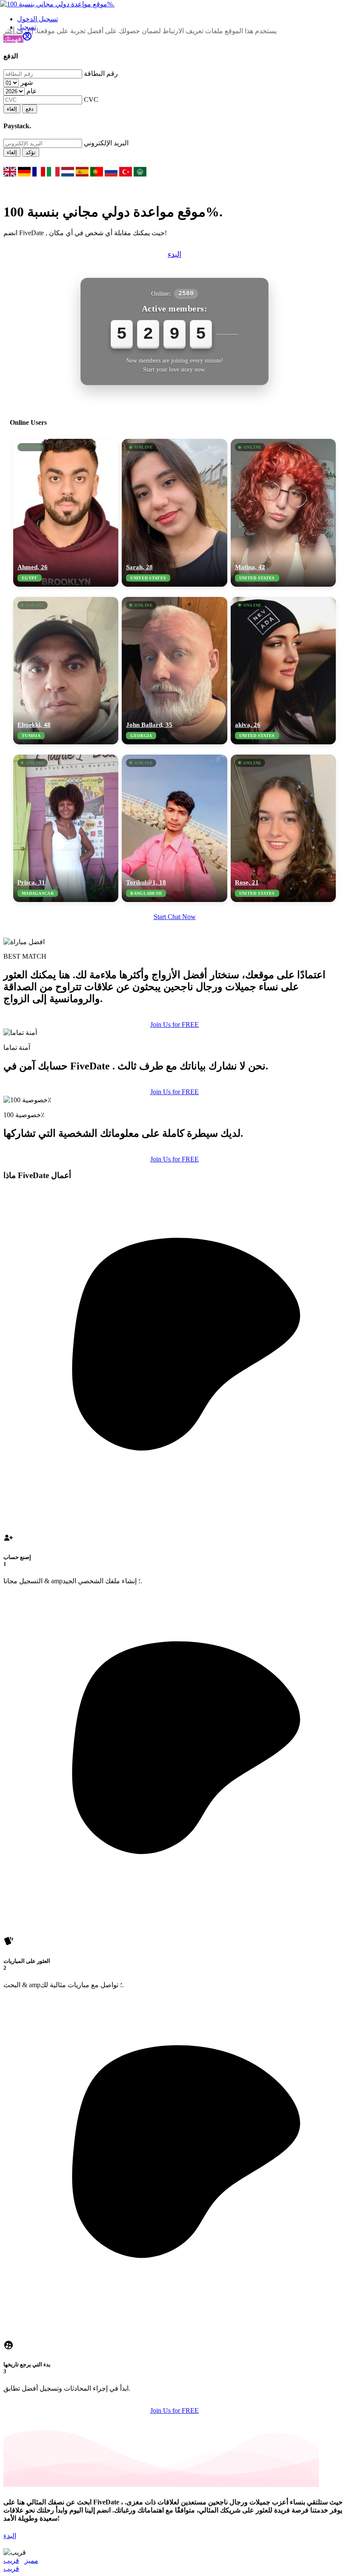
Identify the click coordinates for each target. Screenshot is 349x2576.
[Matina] (283, 513)
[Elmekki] (66, 671)
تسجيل (27, 27)
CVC (91, 99)
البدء (174, 254)
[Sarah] (174, 513)
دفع (30, 109)
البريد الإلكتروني (106, 143)
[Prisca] (66, 828)
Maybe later (174, 1365)
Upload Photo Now (179, 1347)
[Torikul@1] (174, 828)
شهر (27, 82)
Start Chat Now (175, 917)
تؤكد (31, 152)
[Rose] (283, 828)
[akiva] (283, 671)
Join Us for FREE (174, 1024)
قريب (11, 2560)
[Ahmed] (66, 513)
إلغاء (12, 109)
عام (32, 91)
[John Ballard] (174, 671)
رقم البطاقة (101, 73)
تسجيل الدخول (37, 19)
